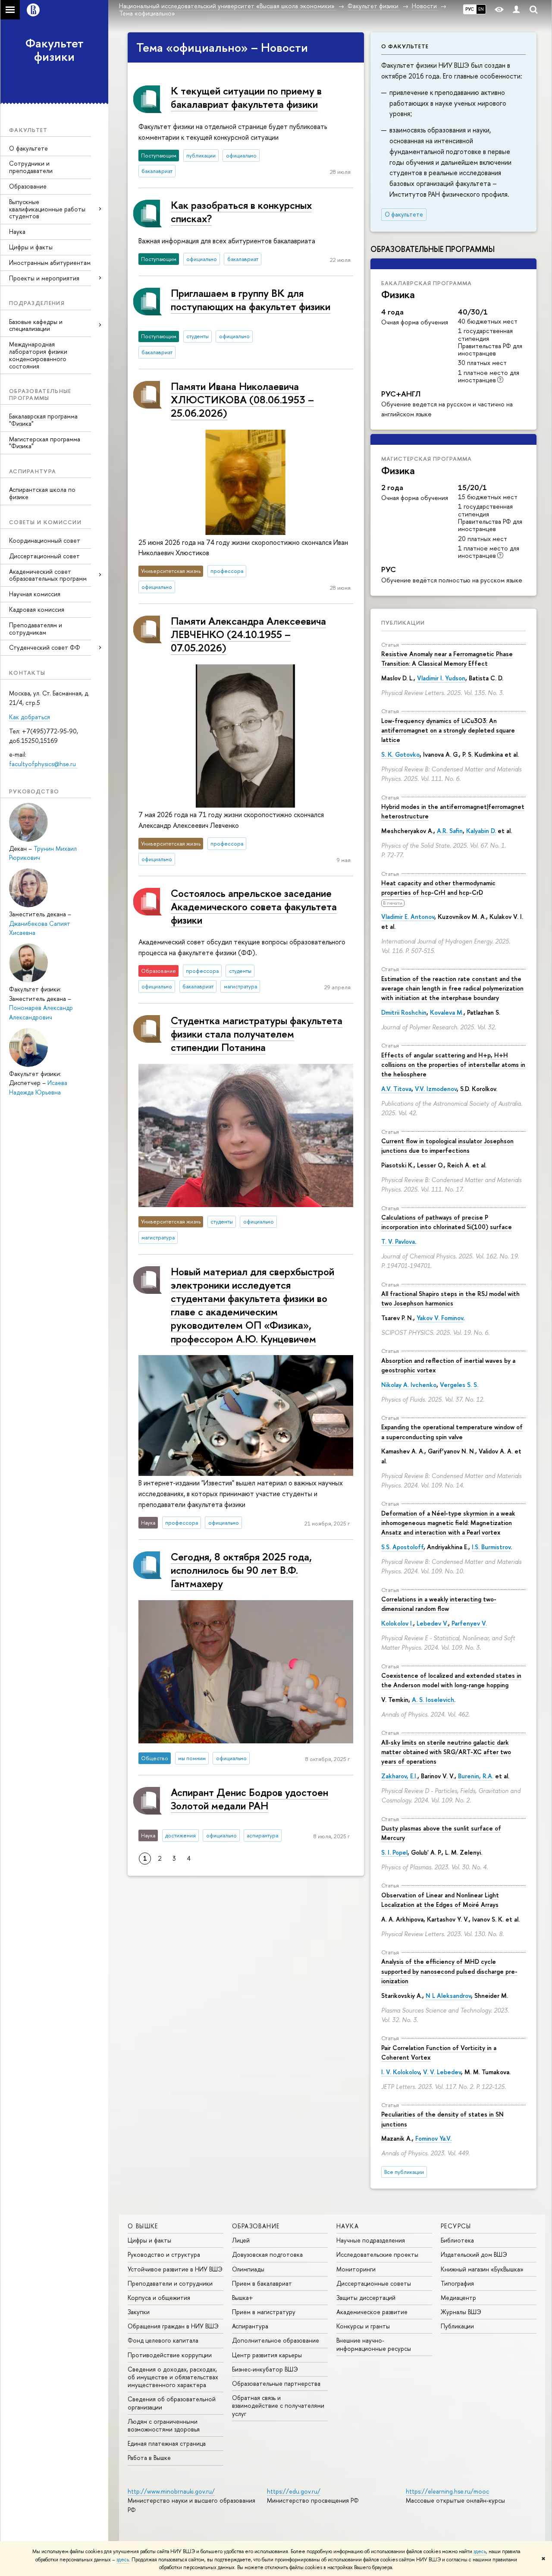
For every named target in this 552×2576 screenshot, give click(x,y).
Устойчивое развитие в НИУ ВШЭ (175, 2269)
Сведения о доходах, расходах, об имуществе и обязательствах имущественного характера (173, 2377)
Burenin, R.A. (476, 1776)
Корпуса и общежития (159, 2298)
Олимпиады (248, 2269)
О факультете (28, 148)
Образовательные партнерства (276, 2383)
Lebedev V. (432, 1623)
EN (481, 9)
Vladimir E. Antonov (408, 917)
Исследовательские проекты (377, 2254)
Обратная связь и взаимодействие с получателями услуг (278, 2405)
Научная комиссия (35, 594)
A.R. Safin (450, 831)
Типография (457, 2283)
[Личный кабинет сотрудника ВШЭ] (516, 10)
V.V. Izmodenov (436, 1089)
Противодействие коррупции (170, 2355)
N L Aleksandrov (448, 1996)
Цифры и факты (31, 247)
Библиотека (457, 2240)
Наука (17, 231)
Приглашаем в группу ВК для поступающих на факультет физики (251, 300)
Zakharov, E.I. (399, 1776)
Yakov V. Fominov (440, 1318)
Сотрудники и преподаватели (31, 167)
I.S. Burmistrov (491, 1547)
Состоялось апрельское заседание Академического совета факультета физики (254, 906)
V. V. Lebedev (442, 2072)
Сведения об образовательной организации (172, 2403)
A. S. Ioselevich (433, 1700)
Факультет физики (55, 50)
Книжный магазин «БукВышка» (482, 2269)
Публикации (403, 623)
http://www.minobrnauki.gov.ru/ (171, 2491)
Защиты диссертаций (366, 2298)
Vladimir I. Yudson (441, 678)
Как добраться (30, 717)
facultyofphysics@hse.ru (43, 764)
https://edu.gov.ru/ (294, 2491)
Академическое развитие (372, 2312)
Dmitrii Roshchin (404, 1012)
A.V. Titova (396, 1089)
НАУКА (348, 2226)
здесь (480, 2551)
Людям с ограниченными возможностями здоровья (164, 2425)
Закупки (139, 2312)
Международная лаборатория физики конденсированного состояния (38, 355)
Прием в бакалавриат (262, 2283)
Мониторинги (356, 2269)
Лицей (241, 2240)
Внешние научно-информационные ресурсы (374, 2344)
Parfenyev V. (469, 1623)
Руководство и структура (164, 2254)
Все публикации (404, 2172)
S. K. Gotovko (400, 754)
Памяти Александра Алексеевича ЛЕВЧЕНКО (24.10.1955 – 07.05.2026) (248, 634)
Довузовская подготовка (267, 2254)
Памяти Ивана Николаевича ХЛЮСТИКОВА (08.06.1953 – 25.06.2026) (242, 399)
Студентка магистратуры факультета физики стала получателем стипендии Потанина (257, 1034)
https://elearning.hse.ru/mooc (447, 2491)
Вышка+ (243, 2298)
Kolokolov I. (397, 1623)
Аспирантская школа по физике (42, 493)
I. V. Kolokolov (400, 2072)
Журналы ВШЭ (461, 2312)
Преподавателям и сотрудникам (36, 629)
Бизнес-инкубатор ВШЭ (265, 2369)
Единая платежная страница (167, 2443)
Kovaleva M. (447, 1012)
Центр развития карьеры (267, 2355)
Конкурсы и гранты (363, 2326)
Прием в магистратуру (264, 2312)
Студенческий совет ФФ (45, 647)
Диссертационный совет (44, 556)
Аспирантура (250, 2326)
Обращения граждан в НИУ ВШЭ (173, 2326)
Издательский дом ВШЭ (474, 2254)
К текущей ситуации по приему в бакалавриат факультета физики (246, 97)
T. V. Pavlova (398, 1241)
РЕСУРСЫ (456, 2226)
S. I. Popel (394, 1852)
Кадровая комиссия (37, 609)
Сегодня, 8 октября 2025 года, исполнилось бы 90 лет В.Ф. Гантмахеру (241, 1570)
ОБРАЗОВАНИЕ (256, 2226)
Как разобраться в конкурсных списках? (241, 212)
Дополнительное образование (276, 2340)
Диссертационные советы (374, 2283)
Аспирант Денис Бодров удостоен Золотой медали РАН (249, 1799)
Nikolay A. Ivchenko (409, 1385)
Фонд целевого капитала (163, 2340)
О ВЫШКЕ (143, 2226)
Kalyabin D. (481, 831)
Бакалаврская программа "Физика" (43, 420)
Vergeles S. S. (459, 1385)
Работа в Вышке (149, 2458)
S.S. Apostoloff (402, 1547)
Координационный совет (45, 540)
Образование (28, 186)
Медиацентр (458, 2298)
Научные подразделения (371, 2240)
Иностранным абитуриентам (50, 263)
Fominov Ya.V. (433, 2138)
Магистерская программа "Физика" (45, 443)
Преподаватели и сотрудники (170, 2283)
